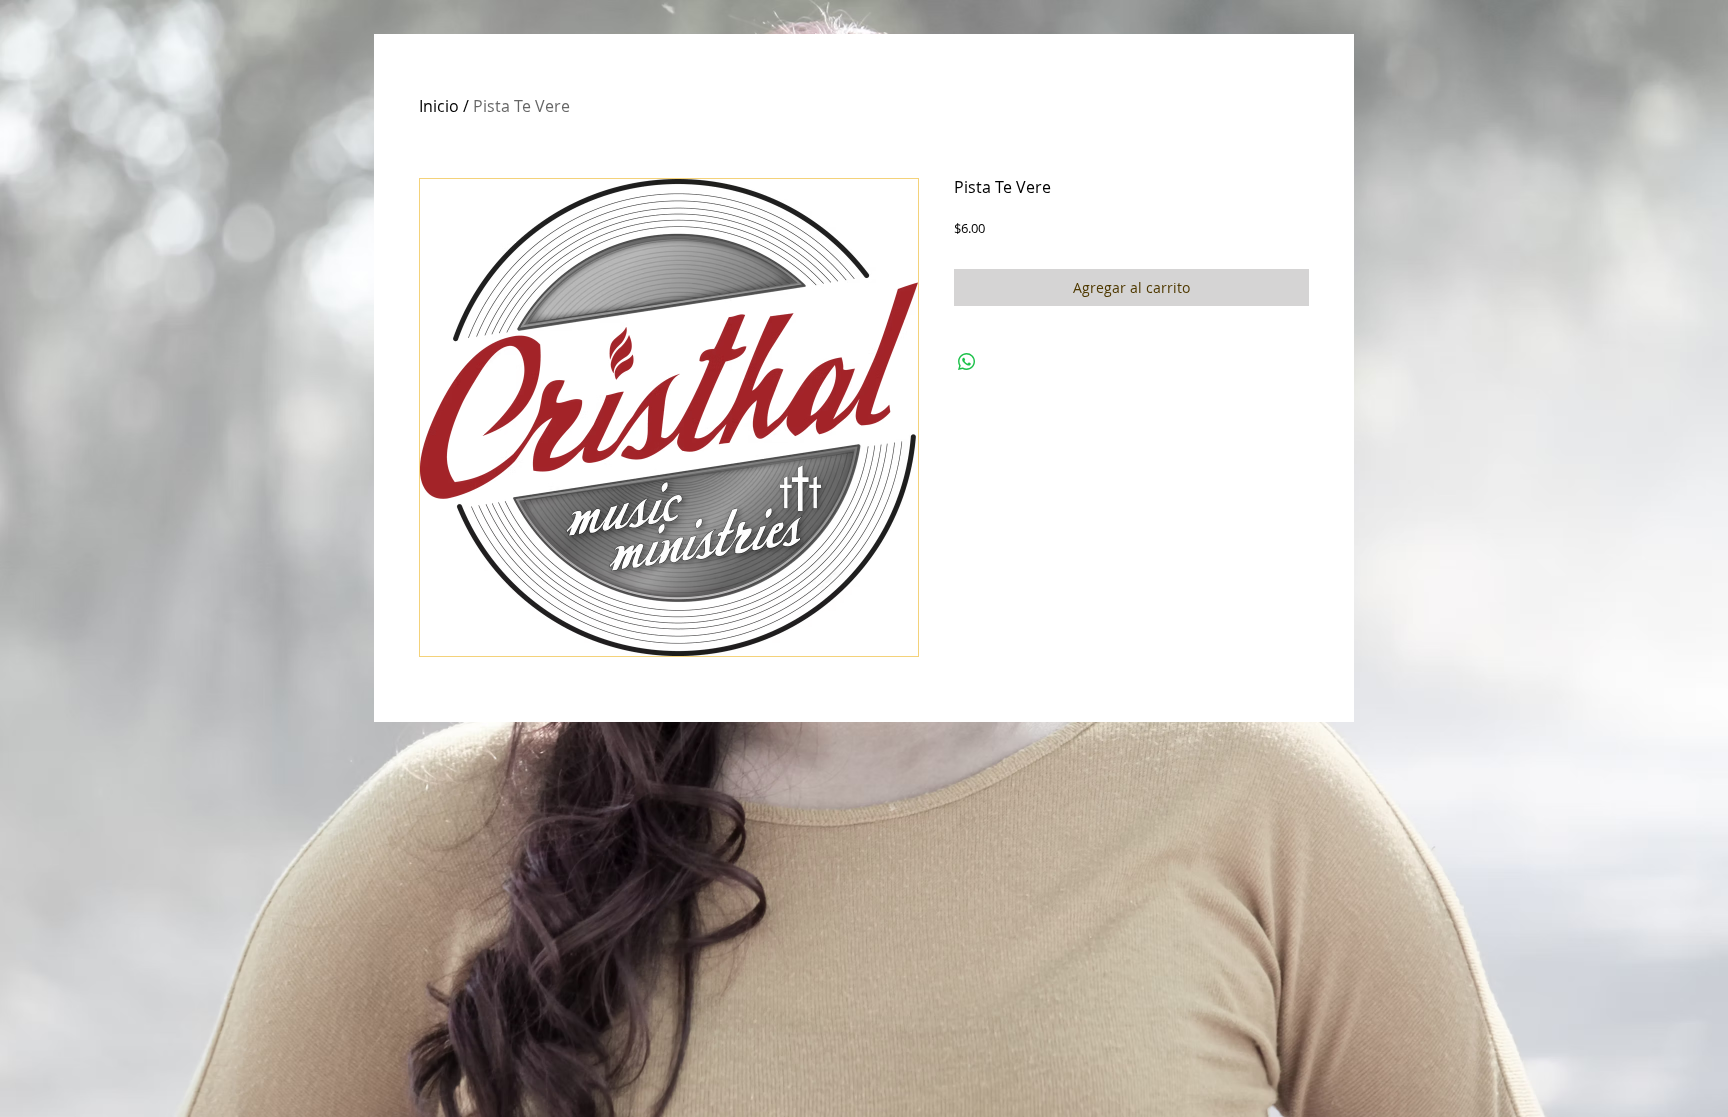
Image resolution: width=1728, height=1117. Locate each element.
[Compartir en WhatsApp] (967, 362)
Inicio (439, 106)
